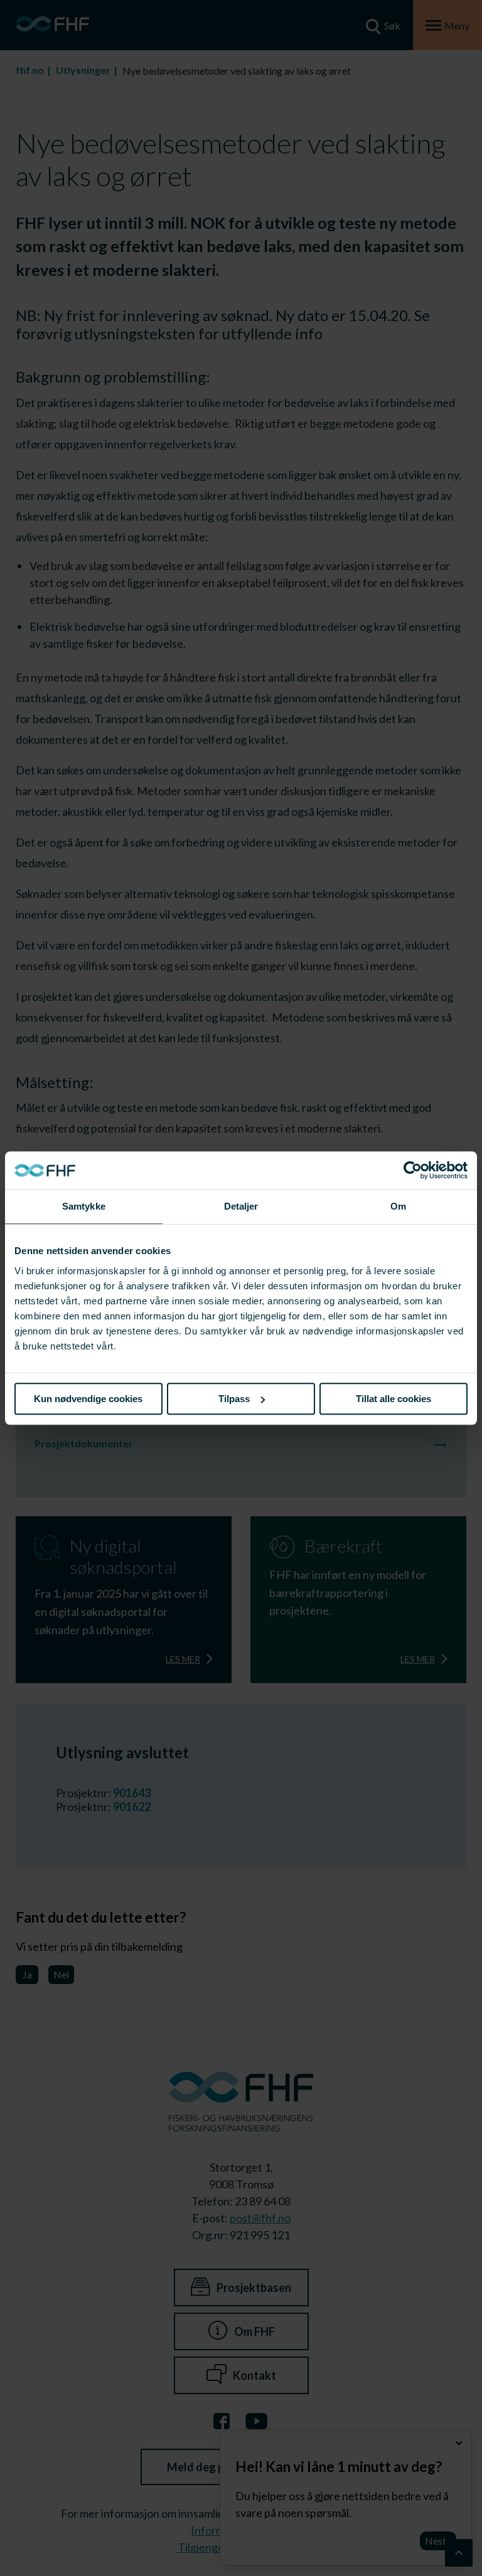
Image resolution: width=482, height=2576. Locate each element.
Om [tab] (398, 1206)
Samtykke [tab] (84, 1206)
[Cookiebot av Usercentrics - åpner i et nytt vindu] (413, 1170)
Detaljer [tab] (241, 1206)
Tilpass (234, 1399)
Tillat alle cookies (394, 1399)
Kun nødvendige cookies (88, 1399)
